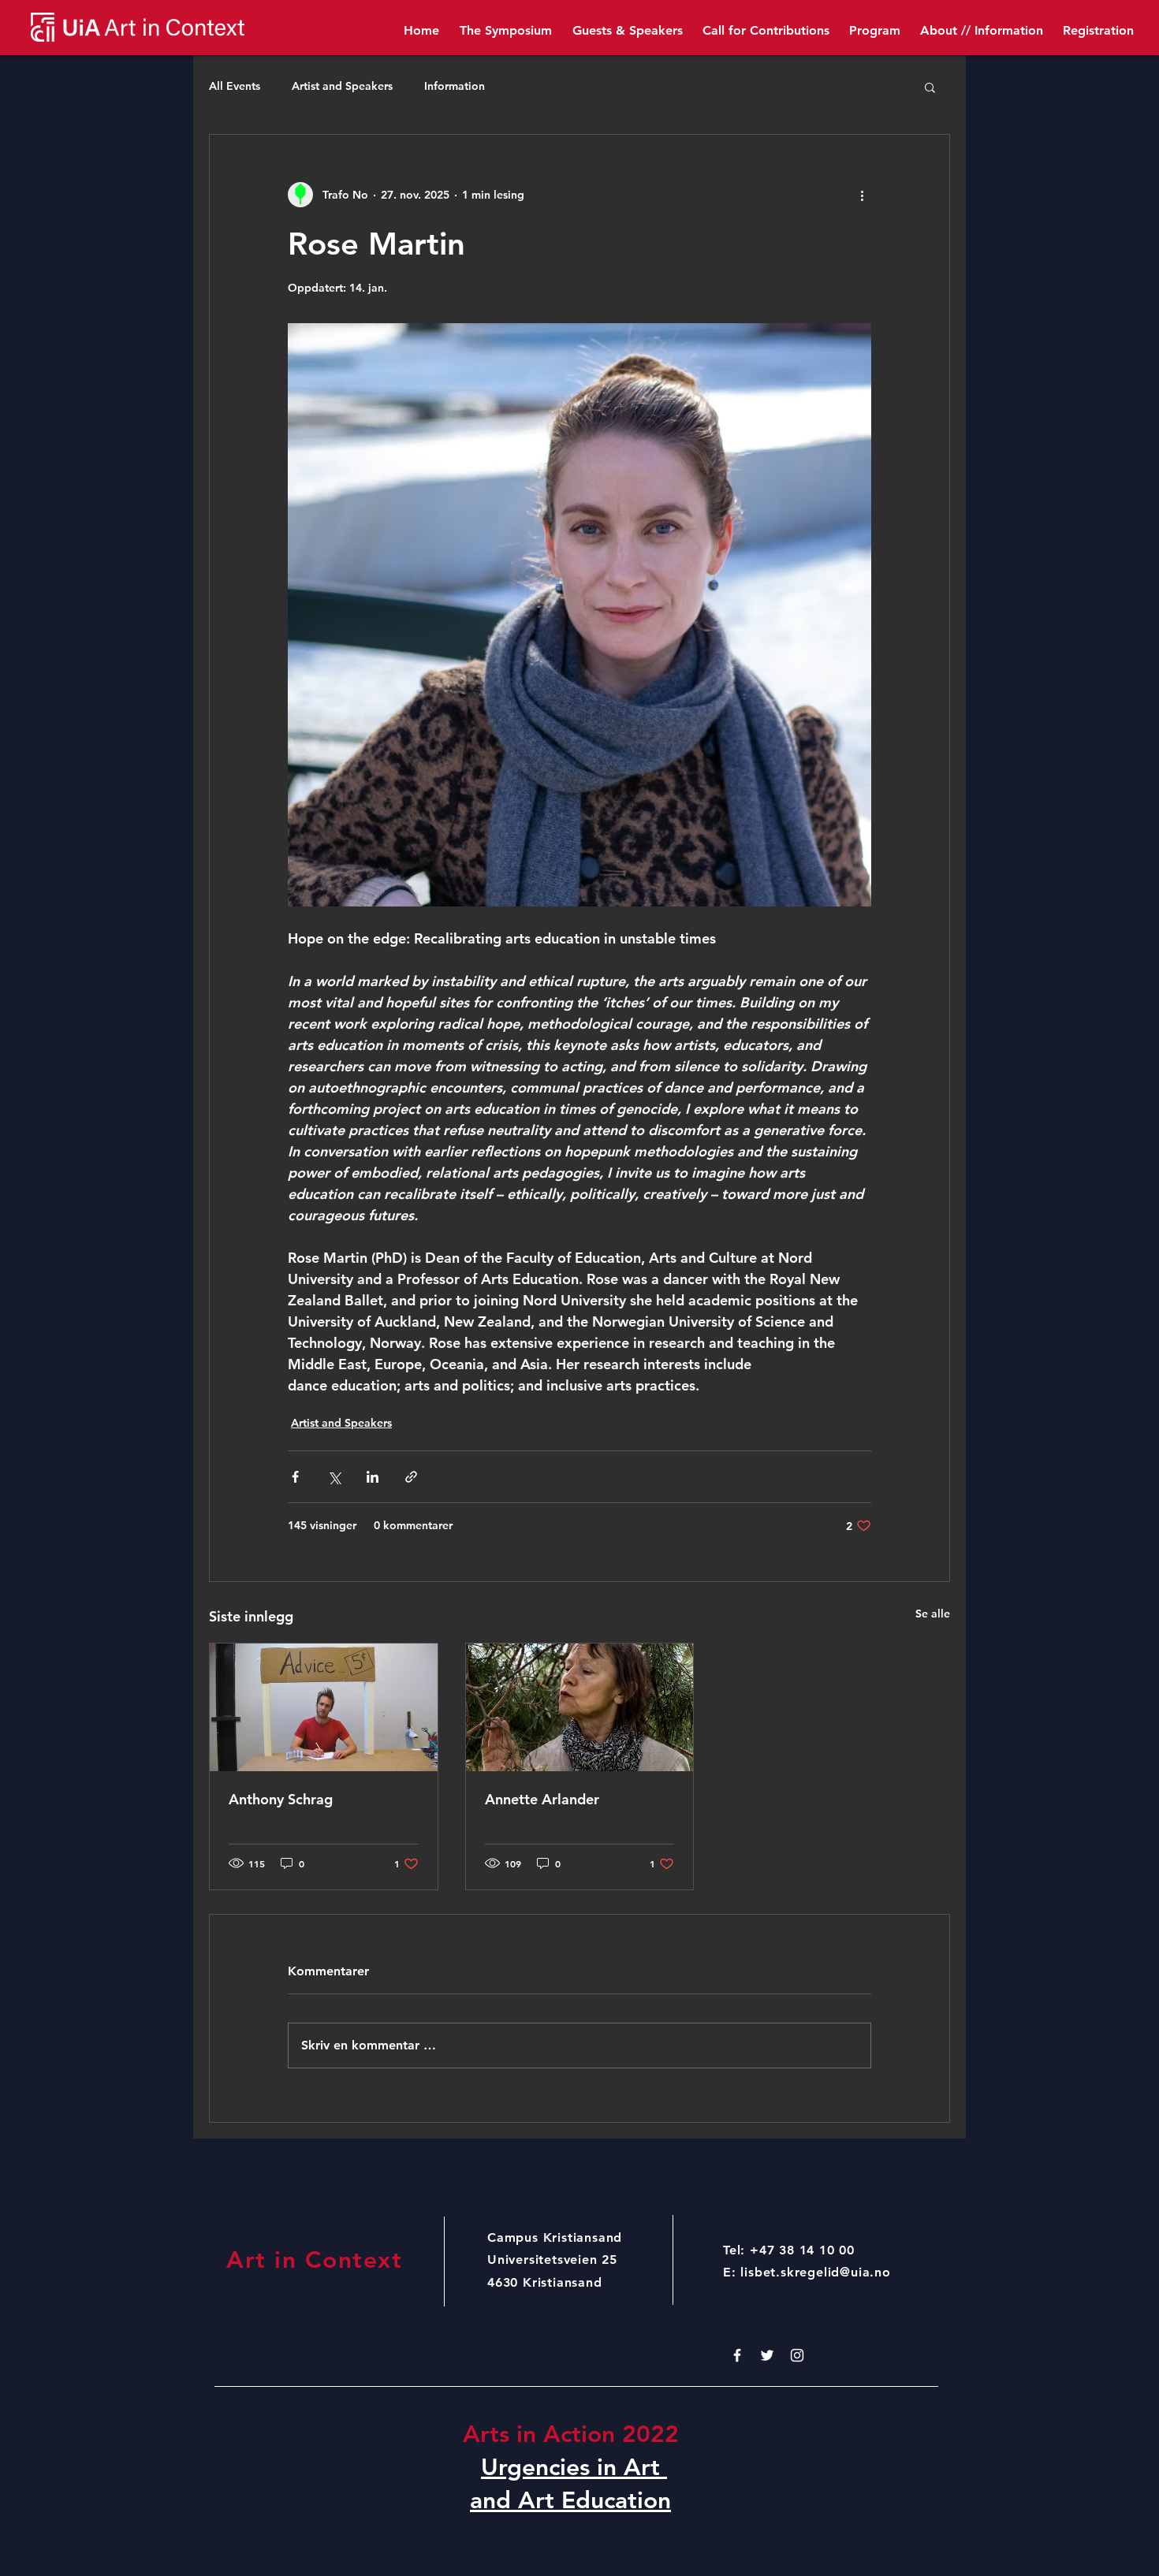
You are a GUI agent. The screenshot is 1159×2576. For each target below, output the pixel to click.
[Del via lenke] (411, 1477)
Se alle (933, 1614)
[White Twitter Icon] (767, 2355)
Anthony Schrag (281, 1799)
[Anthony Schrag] (324, 1707)
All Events (235, 86)
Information (455, 86)
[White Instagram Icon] (797, 2355)
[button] (930, 87)
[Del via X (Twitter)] (334, 1477)
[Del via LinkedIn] (373, 1477)
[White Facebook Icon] (737, 2355)
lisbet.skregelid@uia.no (815, 2272)
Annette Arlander (542, 1799)
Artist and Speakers (342, 86)
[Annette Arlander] (580, 1707)
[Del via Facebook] (295, 1477)
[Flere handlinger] (862, 195)
